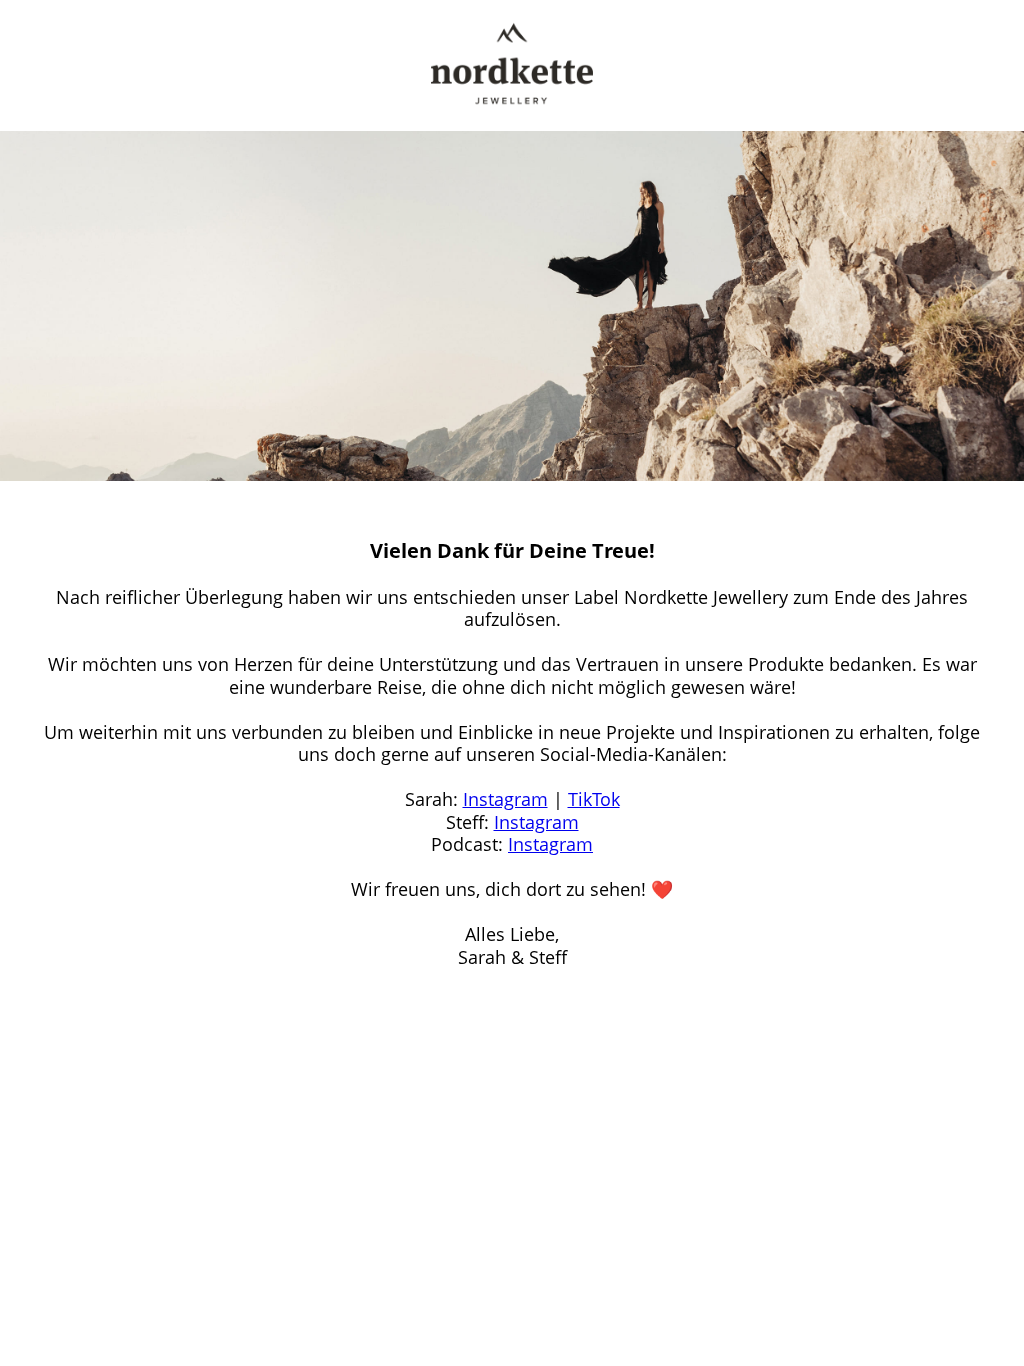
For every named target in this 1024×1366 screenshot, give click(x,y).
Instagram (505, 799)
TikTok (594, 799)
